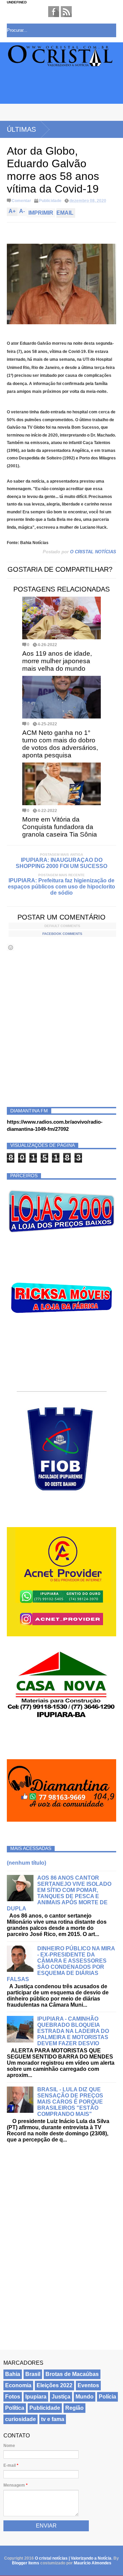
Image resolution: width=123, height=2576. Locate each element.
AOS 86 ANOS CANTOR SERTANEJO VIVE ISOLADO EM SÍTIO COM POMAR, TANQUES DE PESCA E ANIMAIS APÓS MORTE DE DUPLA (59, 1893)
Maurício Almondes (93, 2563)
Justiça (61, 2397)
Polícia (107, 2397)
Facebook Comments (62, 934)
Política (15, 2408)
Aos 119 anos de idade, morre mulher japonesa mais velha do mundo (57, 661)
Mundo (85, 2397)
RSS (66, 12)
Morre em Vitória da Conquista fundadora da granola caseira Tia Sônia (60, 827)
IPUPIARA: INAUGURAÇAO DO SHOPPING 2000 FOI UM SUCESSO (61, 863)
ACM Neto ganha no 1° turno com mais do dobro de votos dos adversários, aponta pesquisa (60, 744)
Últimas (21, 129)
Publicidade (50, 201)
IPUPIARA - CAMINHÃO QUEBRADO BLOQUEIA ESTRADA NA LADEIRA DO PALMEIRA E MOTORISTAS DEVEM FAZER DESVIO (73, 2031)
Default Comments (62, 926)
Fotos (13, 2397)
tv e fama (53, 2419)
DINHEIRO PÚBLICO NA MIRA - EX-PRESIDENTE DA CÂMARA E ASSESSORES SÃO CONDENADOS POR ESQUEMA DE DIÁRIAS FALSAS (61, 1964)
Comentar (21, 201)
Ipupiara (36, 2397)
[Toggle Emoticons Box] (11, 947)
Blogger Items (26, 2563)
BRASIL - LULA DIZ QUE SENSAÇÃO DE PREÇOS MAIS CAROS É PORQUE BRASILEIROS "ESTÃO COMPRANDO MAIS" (70, 2102)
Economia (18, 2385)
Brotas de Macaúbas (72, 2374)
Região (74, 2408)
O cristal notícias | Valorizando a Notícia (73, 2558)
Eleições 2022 (54, 2385)
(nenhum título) (26, 1863)
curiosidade (20, 2419)
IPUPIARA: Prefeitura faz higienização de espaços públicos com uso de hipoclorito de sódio (61, 887)
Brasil (33, 2374)
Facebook (54, 12)
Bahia (13, 2374)
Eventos (88, 2385)
